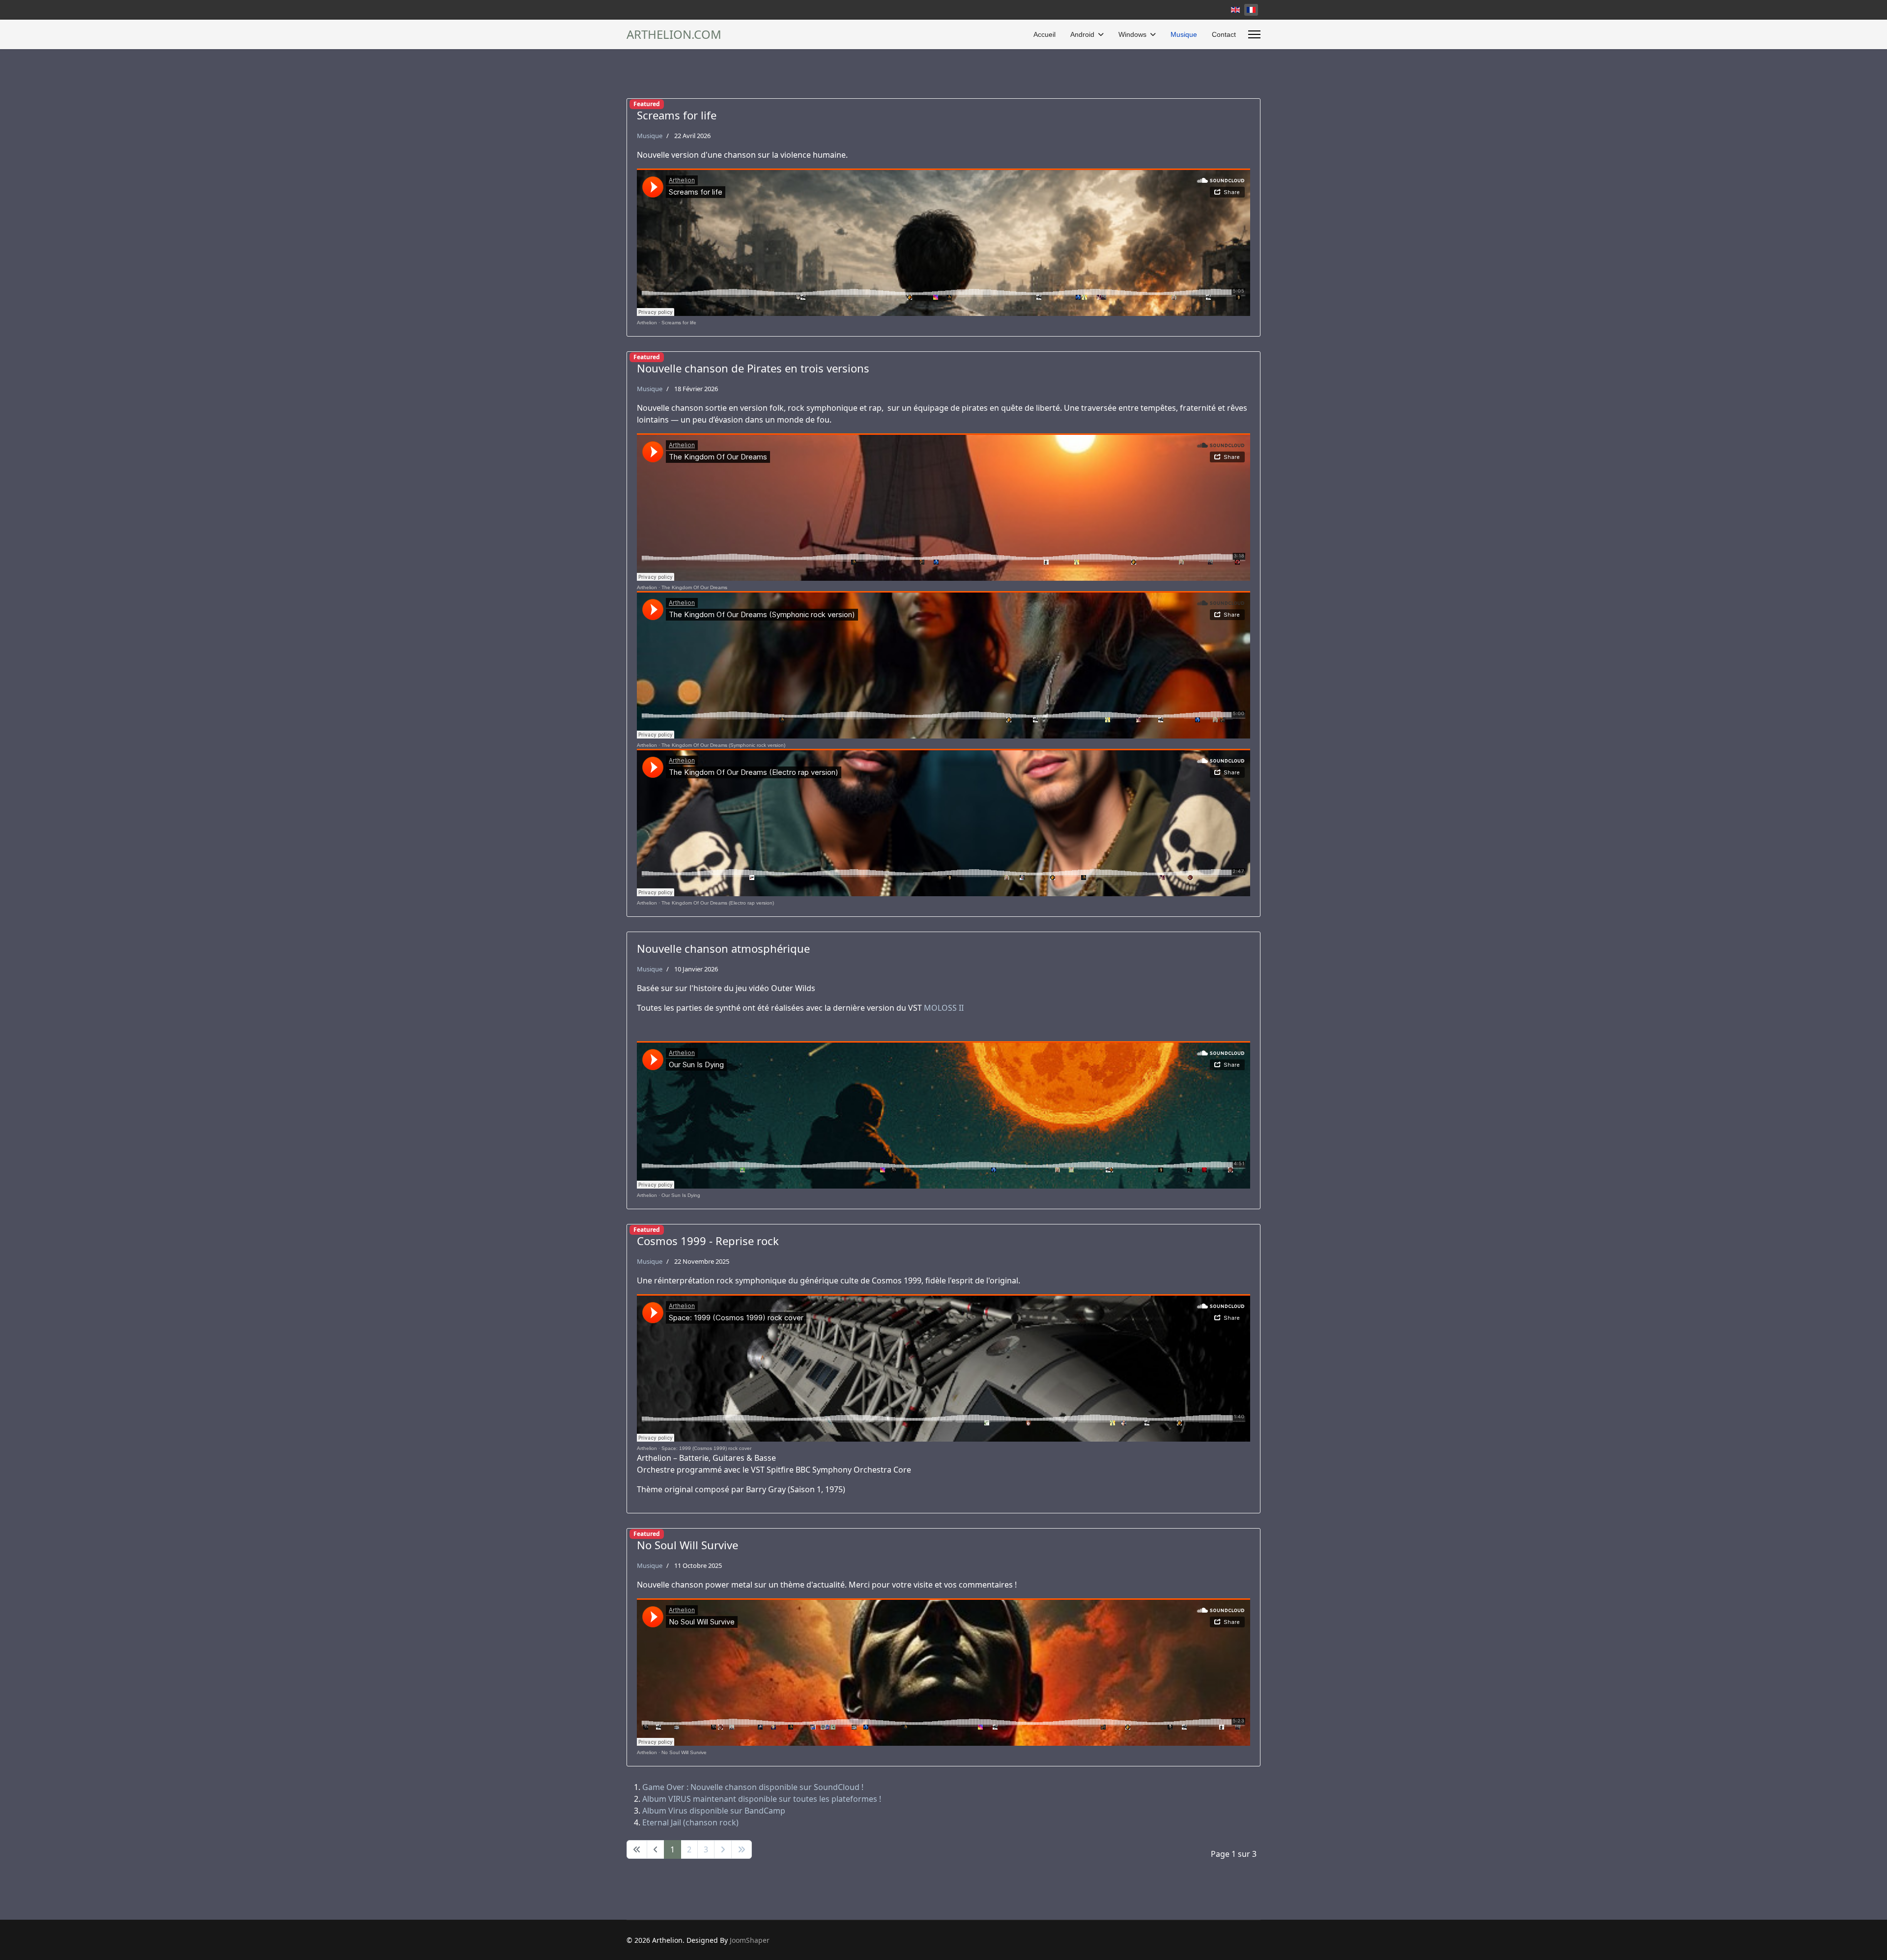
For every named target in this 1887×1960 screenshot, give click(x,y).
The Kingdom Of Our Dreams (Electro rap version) (718, 903)
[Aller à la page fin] (742, 1849)
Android (1082, 34)
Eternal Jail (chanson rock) (690, 1822)
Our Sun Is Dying (681, 1195)
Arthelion (647, 323)
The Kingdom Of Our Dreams (694, 587)
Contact (1224, 34)
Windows (1132, 34)
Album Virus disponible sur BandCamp (714, 1811)
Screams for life (679, 323)
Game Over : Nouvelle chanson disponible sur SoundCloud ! (753, 1787)
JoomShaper (750, 1940)
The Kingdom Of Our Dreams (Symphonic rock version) (723, 745)
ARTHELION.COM (674, 34)
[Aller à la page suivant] (723, 1849)
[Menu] (1254, 34)
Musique (1184, 34)
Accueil (1044, 34)
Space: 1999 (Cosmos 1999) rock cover (706, 1448)
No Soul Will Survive (684, 1752)
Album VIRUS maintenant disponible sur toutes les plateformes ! (762, 1799)
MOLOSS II (944, 1008)
